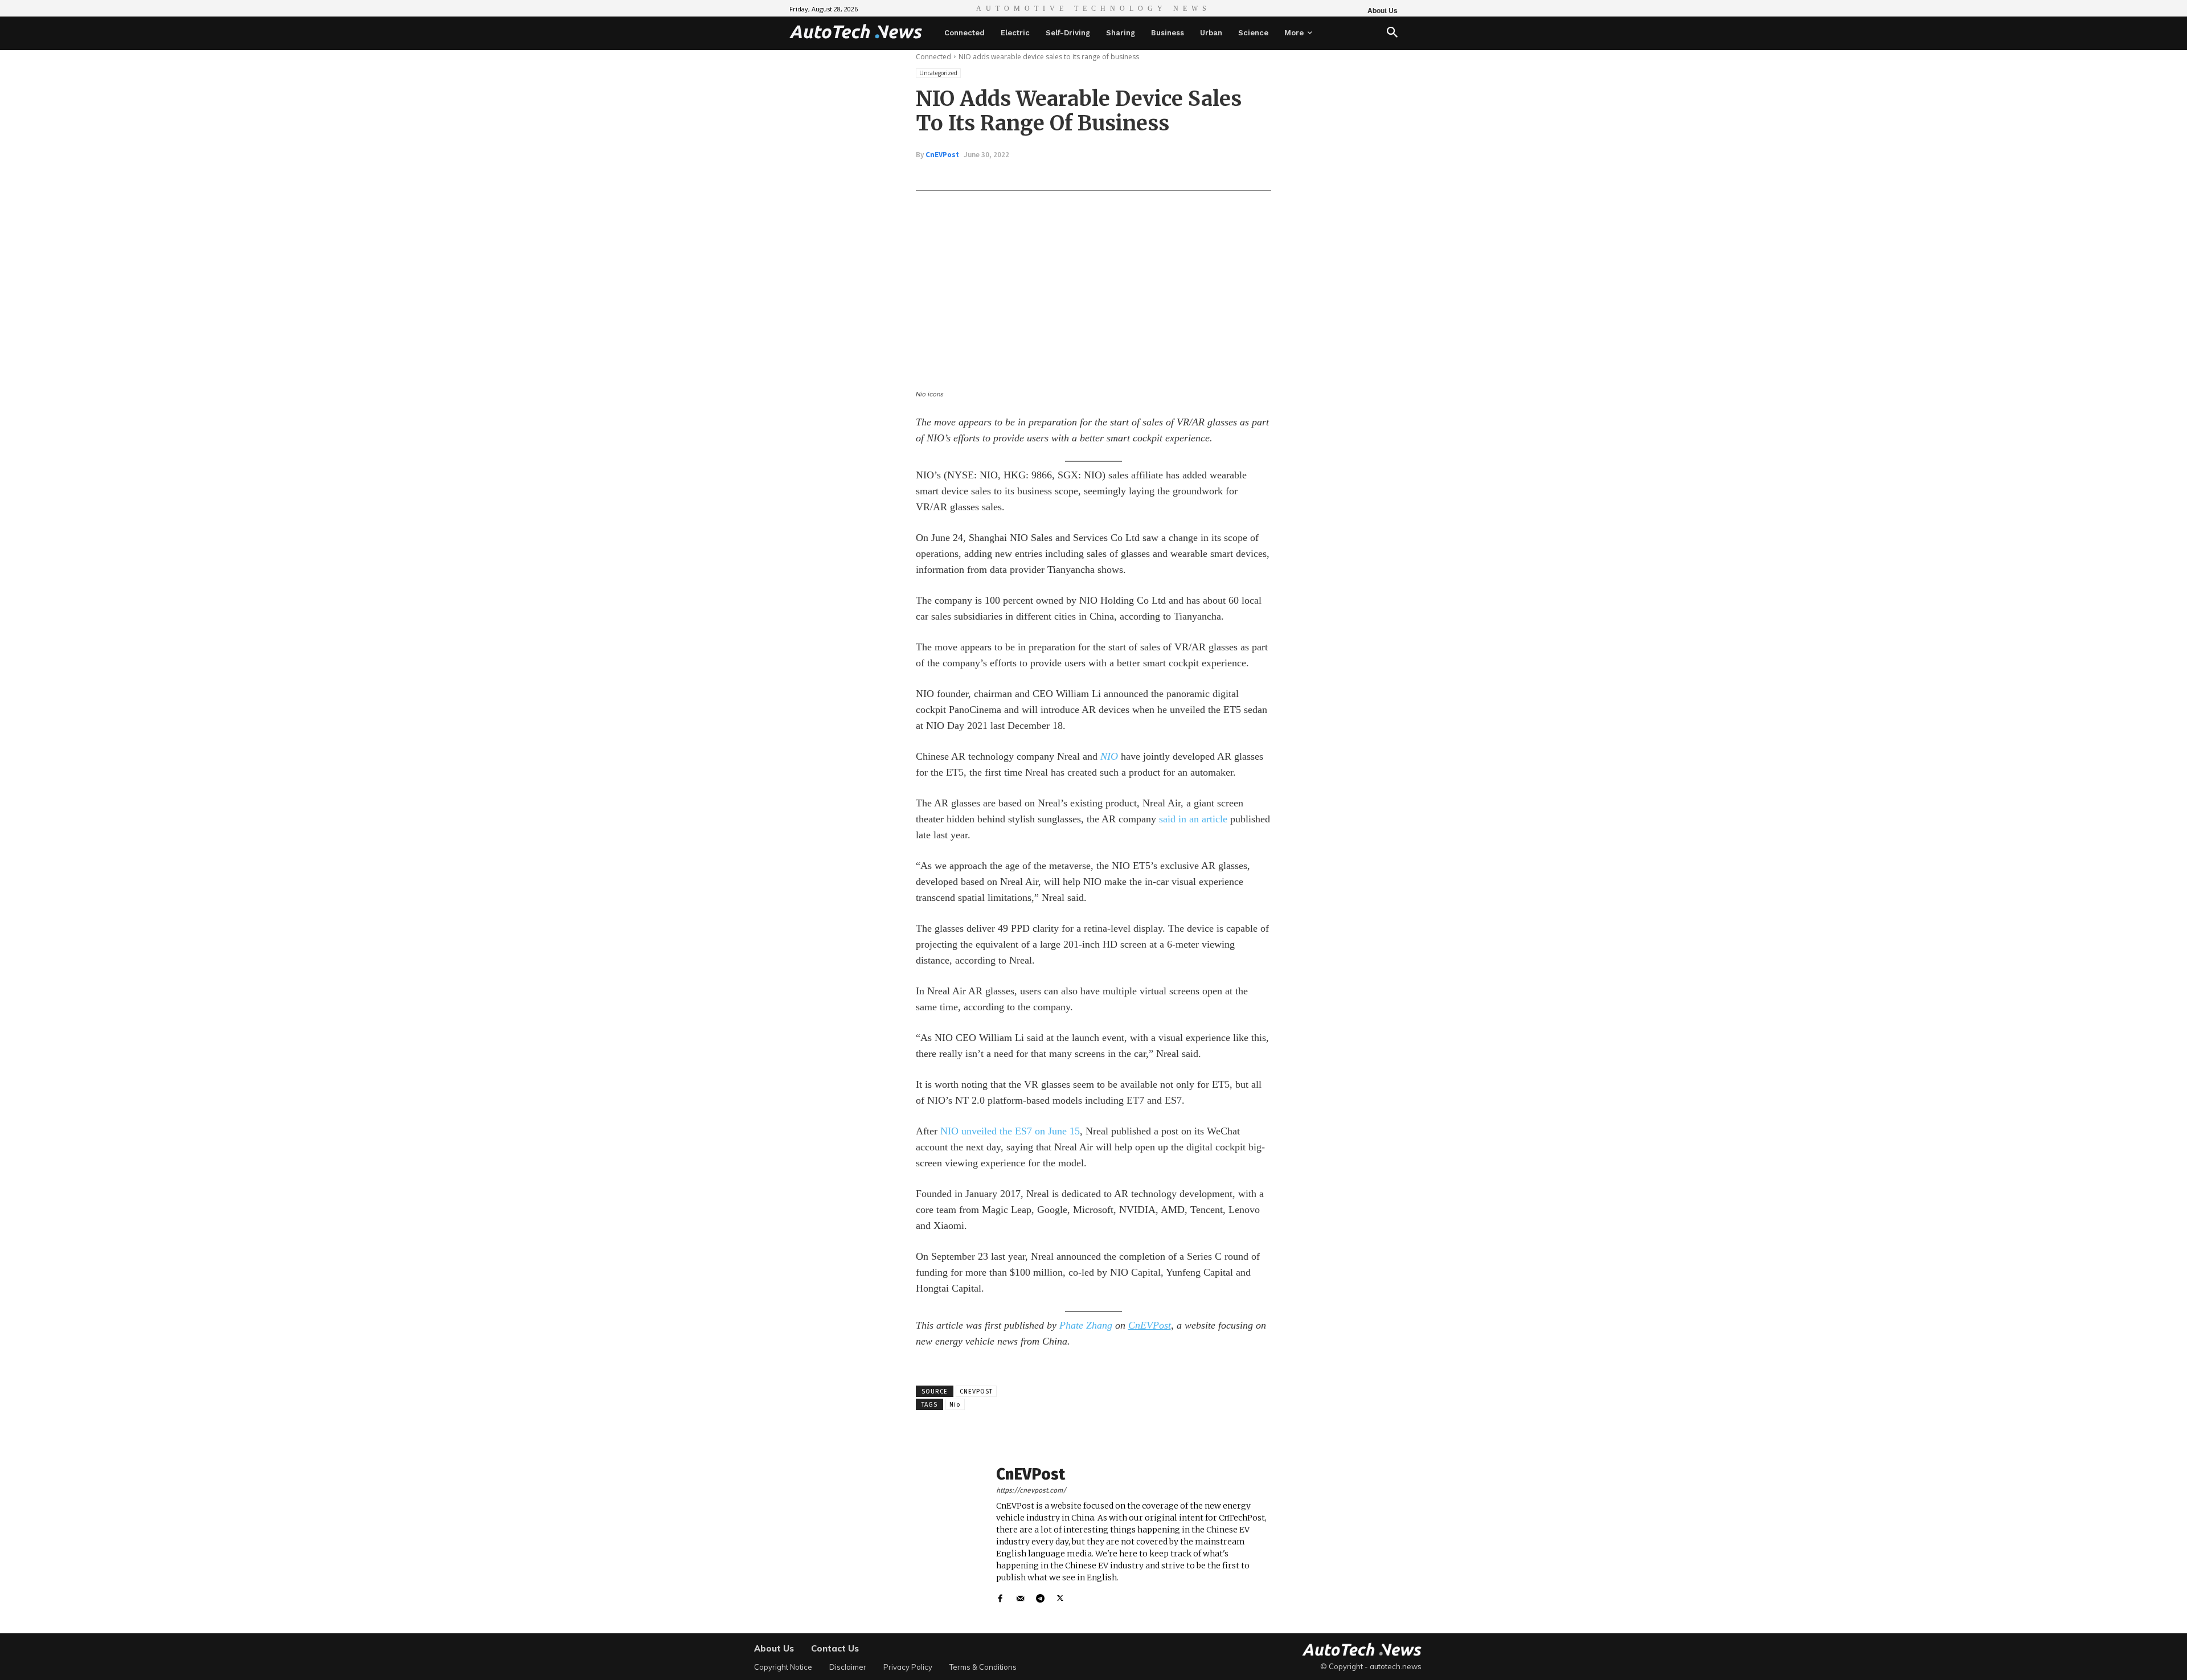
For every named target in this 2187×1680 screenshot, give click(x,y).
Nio (955, 1405)
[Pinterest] (1050, 175)
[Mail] (1020, 1596)
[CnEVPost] (950, 1535)
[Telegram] (1040, 1596)
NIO (1109, 756)
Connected (933, 57)
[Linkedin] (1076, 175)
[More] (1129, 175)
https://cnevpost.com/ (1031, 1490)
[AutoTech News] (856, 31)
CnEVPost (942, 155)
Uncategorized (938, 73)
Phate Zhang (1086, 1325)
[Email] (1103, 175)
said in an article (1193, 819)
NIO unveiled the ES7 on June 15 (1010, 1131)
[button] (1392, 33)
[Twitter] (1024, 175)
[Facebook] (998, 175)
